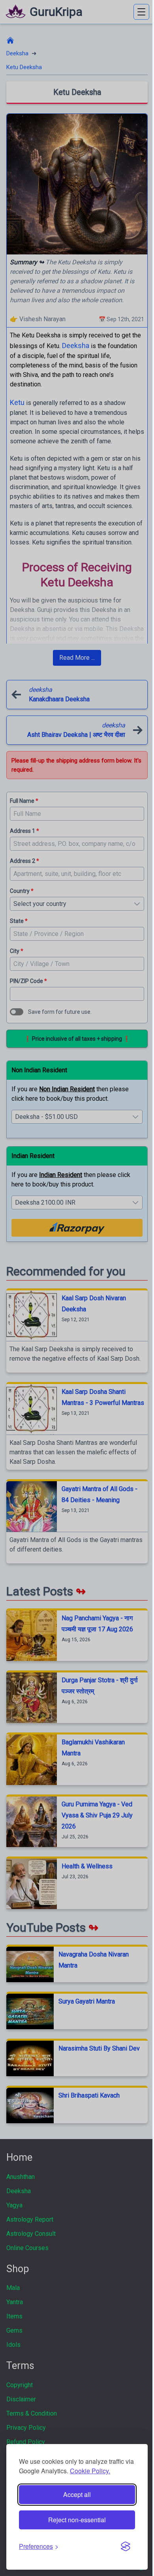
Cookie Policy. (90, 2471)
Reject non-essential (77, 2520)
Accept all (77, 2494)
